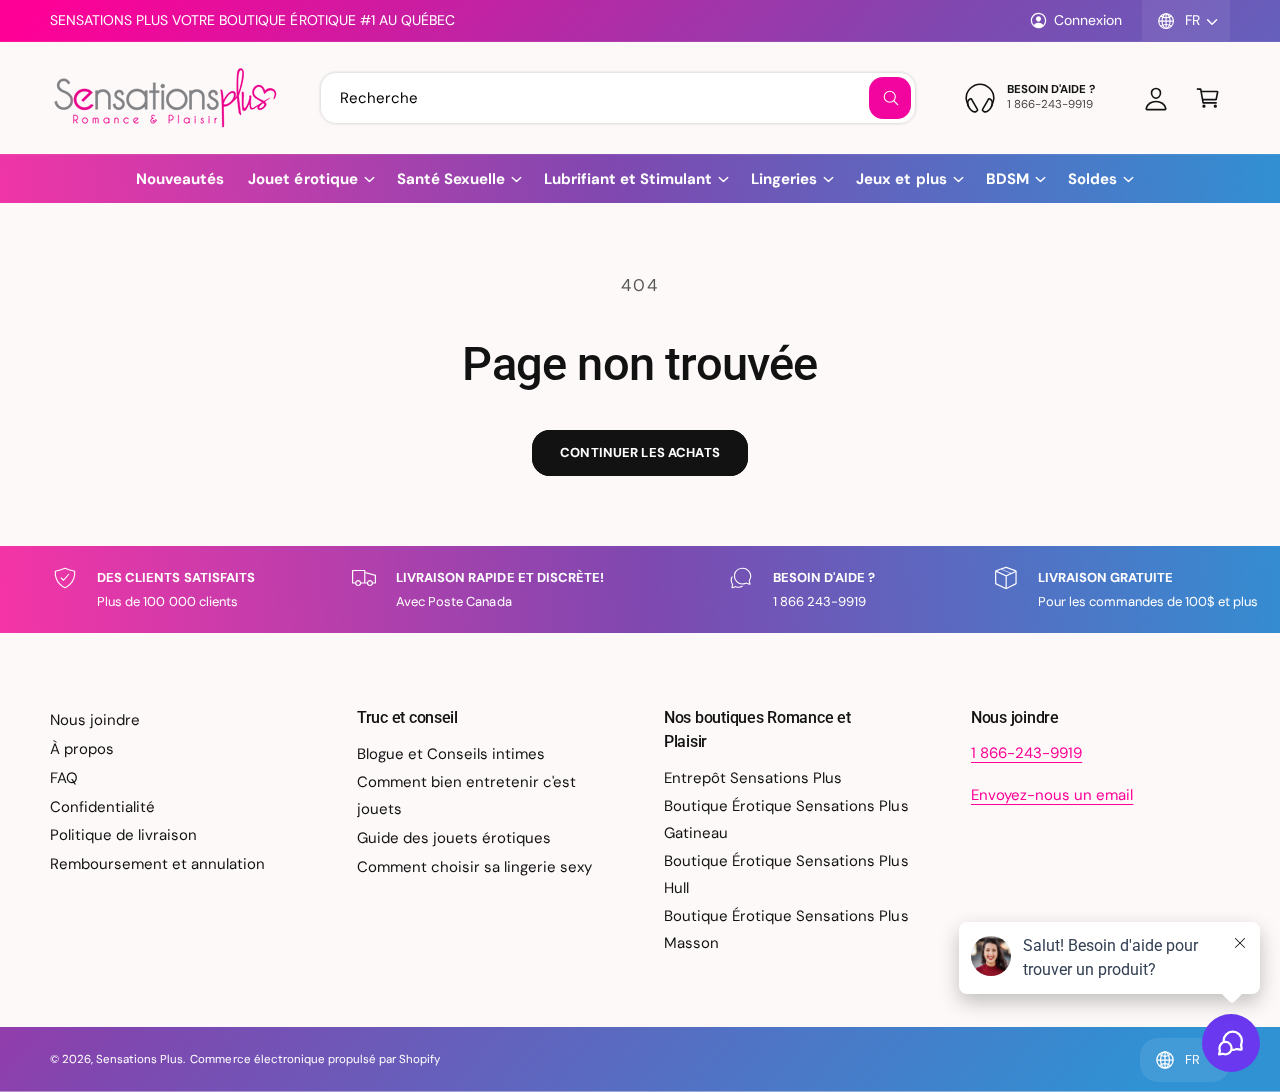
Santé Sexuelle (451, 179)
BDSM (1007, 179)
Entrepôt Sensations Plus (753, 778)
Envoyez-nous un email (1052, 795)
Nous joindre (95, 720)
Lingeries (784, 179)
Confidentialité (102, 807)
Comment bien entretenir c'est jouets (466, 795)
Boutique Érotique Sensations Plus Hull (786, 874)
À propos (82, 749)
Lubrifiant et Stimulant (628, 179)
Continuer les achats (640, 452)
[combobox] (618, 98)
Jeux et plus (901, 179)
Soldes (1092, 179)
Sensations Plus (139, 1059)
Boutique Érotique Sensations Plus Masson (786, 929)
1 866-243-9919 (1026, 753)
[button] (1208, 98)
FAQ (64, 778)
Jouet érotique (302, 179)
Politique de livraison (123, 835)
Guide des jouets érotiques (454, 838)
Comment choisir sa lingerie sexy (475, 867)
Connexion (1088, 20)
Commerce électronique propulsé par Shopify (315, 1059)
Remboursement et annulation (157, 864)
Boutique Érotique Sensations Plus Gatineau (786, 819)
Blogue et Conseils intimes (451, 754)
